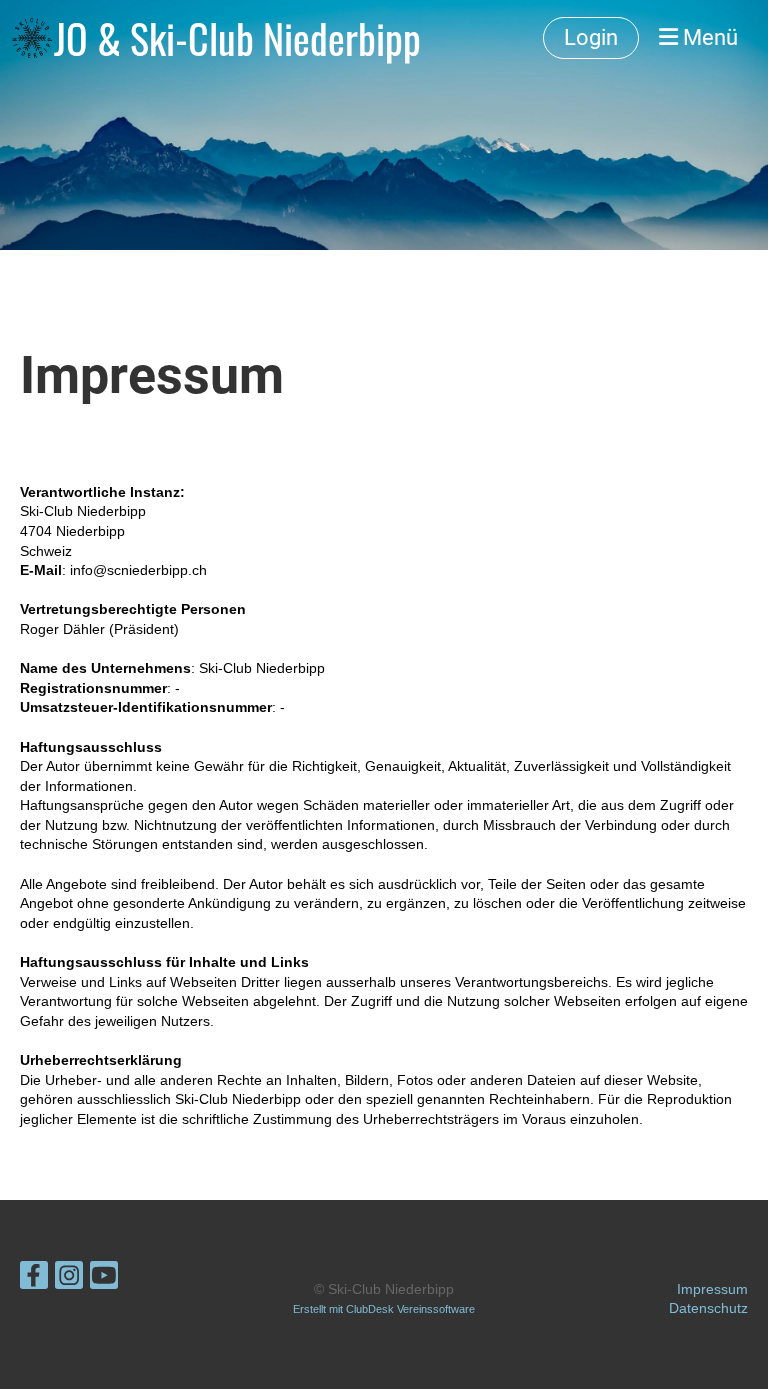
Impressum (712, 1289)
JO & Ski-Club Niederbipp (237, 38)
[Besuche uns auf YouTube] (104, 1279)
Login (591, 37)
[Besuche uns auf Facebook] (34, 1279)
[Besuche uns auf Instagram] (69, 1279)
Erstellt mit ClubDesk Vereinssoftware (384, 1309)
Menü (708, 37)
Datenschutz (708, 1308)
